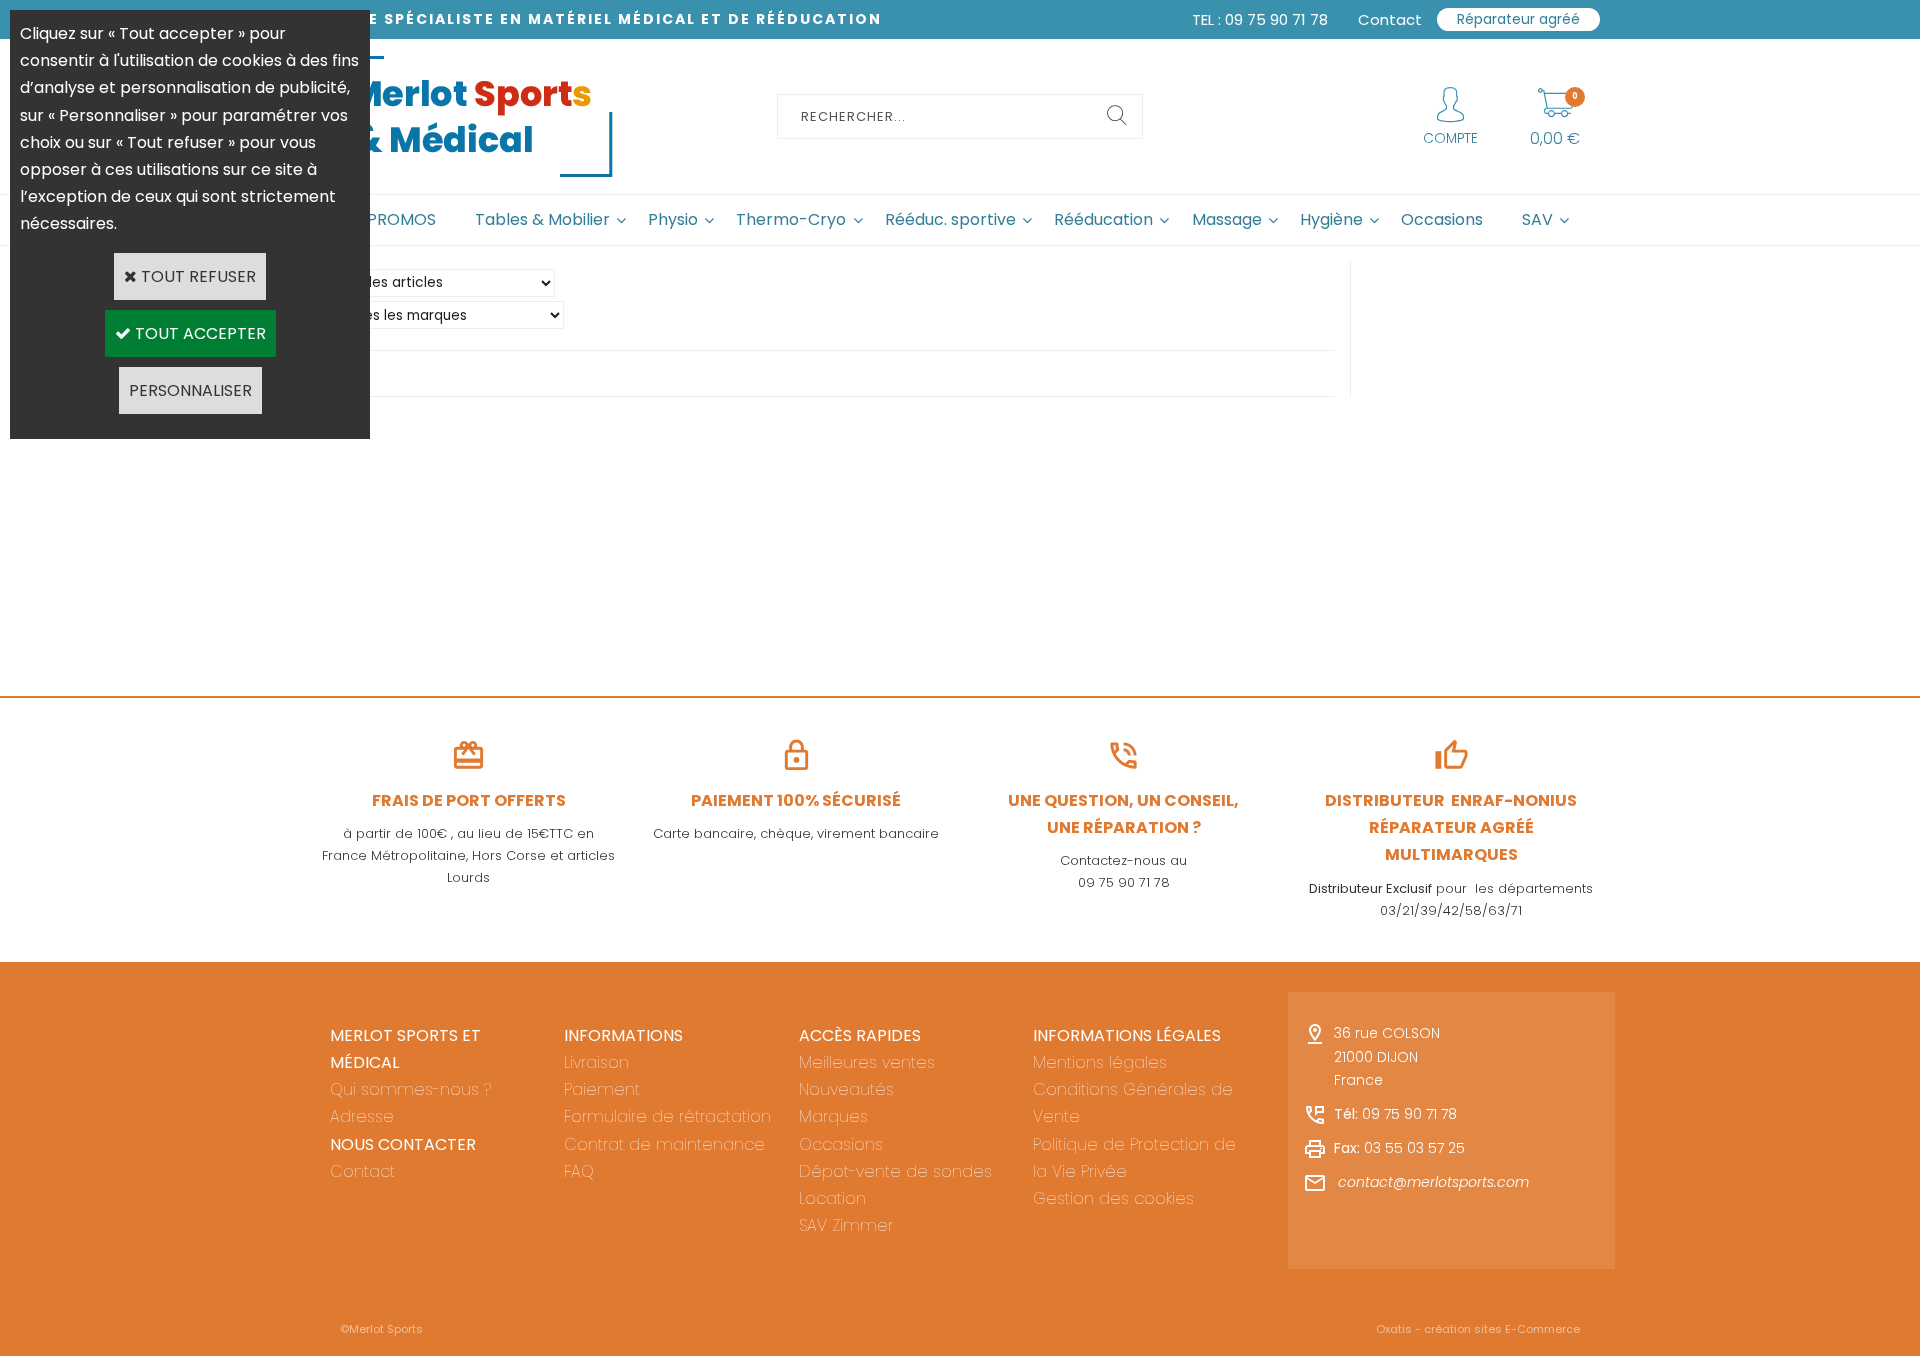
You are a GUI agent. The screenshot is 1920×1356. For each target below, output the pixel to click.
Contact (362, 1171)
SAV (1537, 219)
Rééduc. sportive (950, 219)
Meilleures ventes (867, 1062)
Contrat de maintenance (664, 1144)
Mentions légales (1100, 1062)
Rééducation (1103, 219)
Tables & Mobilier (542, 219)
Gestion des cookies (1113, 1198)
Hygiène (1331, 219)
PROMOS (401, 219)
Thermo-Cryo (791, 219)
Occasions (1442, 219)
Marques (833, 1116)
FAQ (579, 1171)
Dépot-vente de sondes (895, 1171)
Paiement (602, 1089)
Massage (1227, 219)
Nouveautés (846, 1089)
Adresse (362, 1116)
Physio (673, 219)
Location (832, 1198)
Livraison (596, 1062)
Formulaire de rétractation (667, 1116)
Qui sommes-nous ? (410, 1089)
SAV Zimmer (846, 1225)
